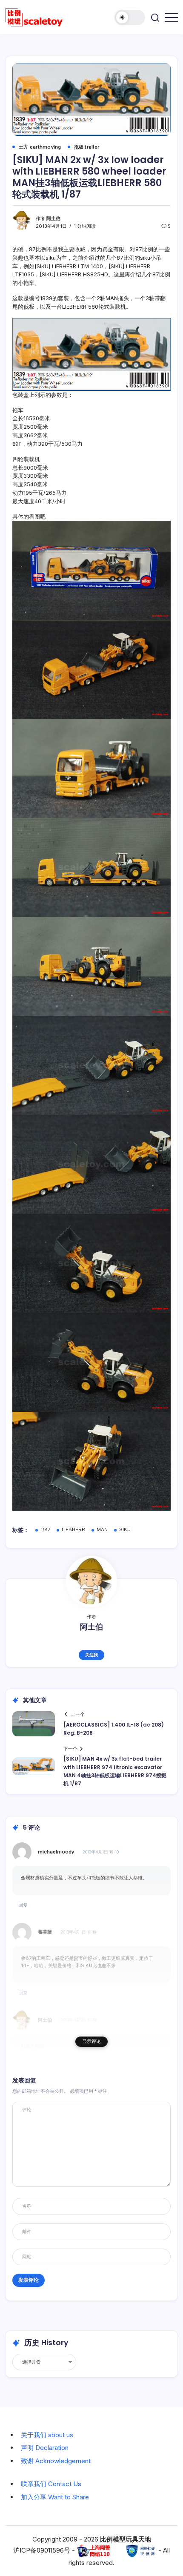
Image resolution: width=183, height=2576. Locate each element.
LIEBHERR (73, 1529)
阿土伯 (53, 218)
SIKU (125, 1529)
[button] (130, 17)
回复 (23, 1905)
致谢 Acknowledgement (56, 2461)
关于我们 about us (47, 2435)
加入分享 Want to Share (55, 2497)
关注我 (91, 1655)
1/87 (45, 1529)
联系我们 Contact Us (51, 2484)
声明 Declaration (45, 2448)
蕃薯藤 (45, 1932)
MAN (102, 1529)
